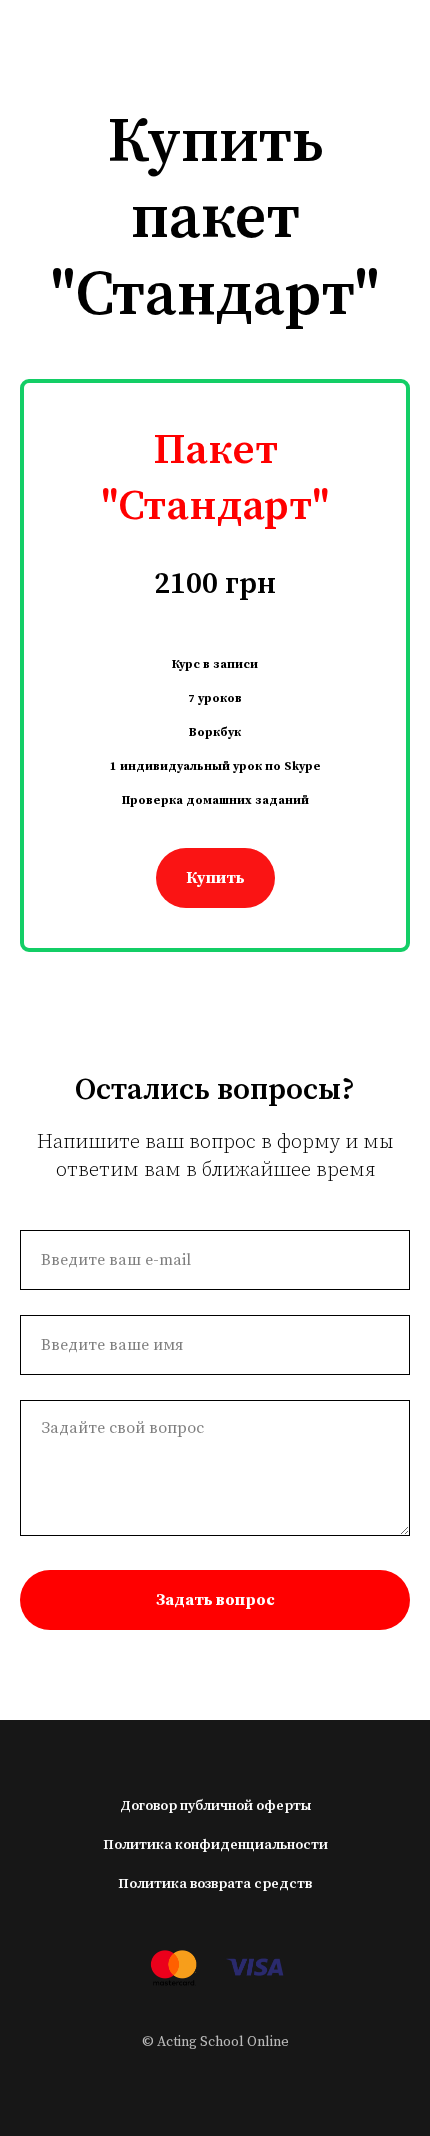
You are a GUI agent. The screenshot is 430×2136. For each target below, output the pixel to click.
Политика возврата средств (215, 1884)
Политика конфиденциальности (215, 1845)
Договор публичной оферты (215, 1806)
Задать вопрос (215, 1600)
